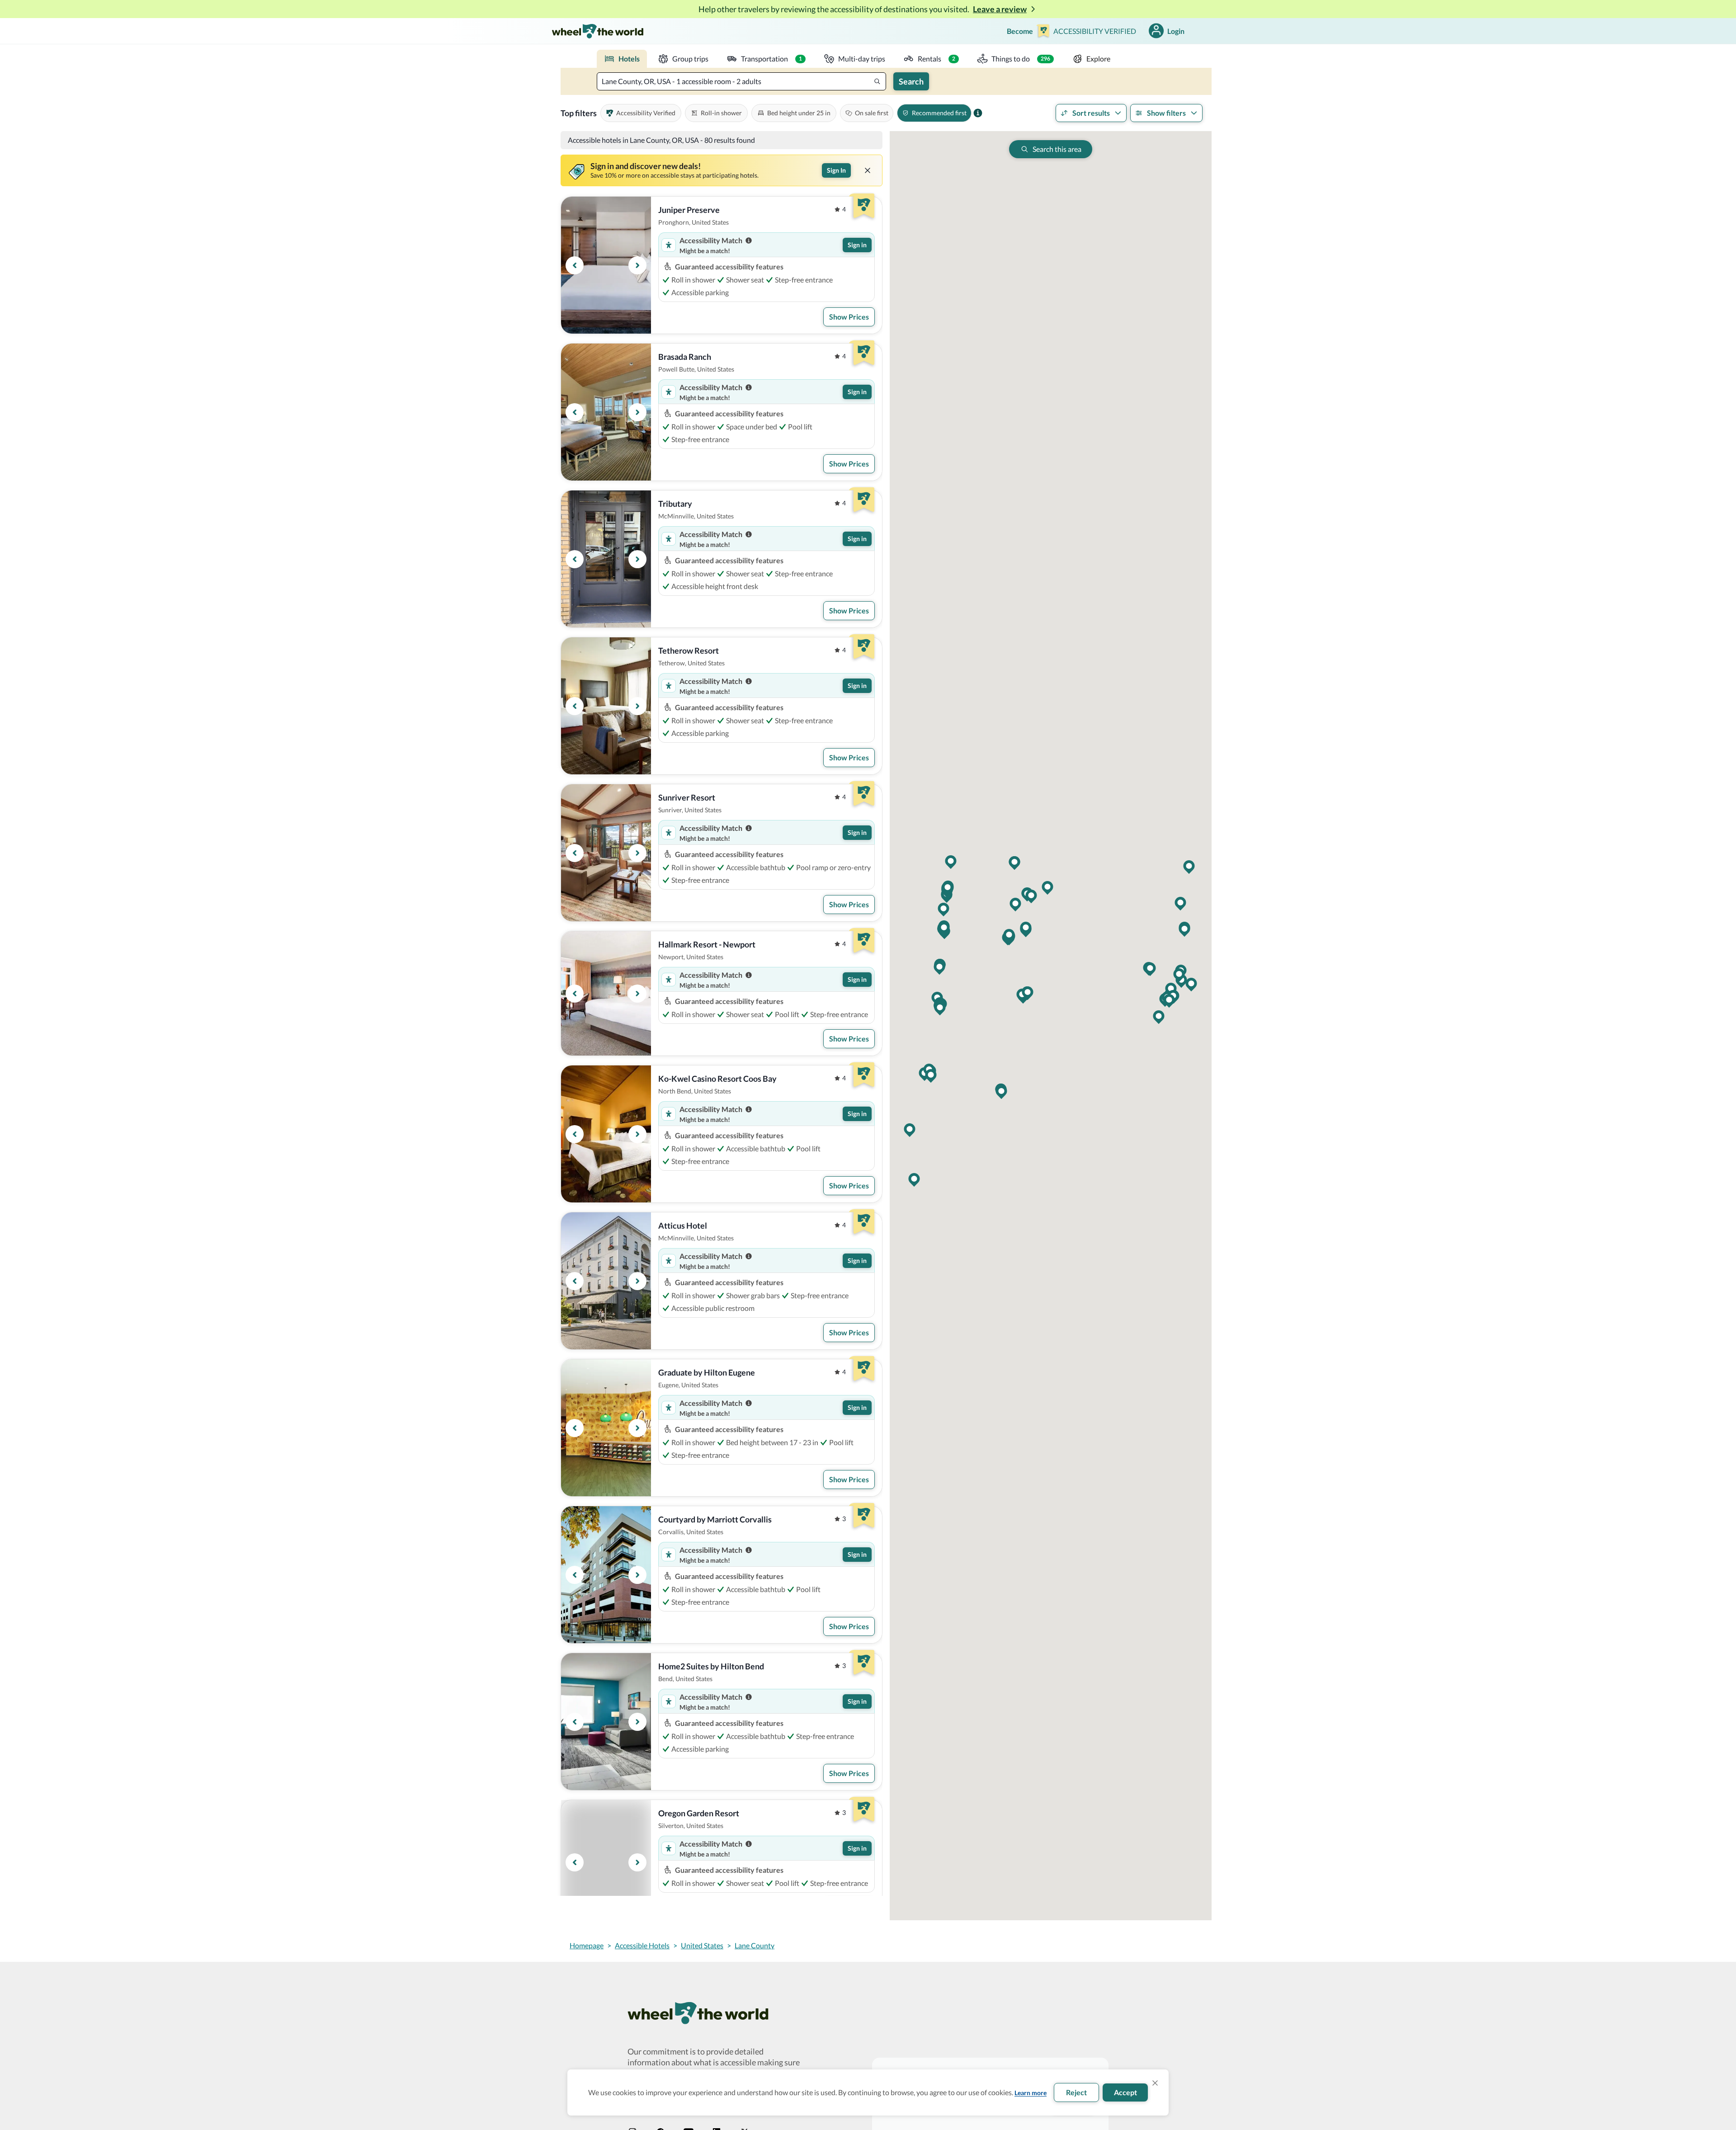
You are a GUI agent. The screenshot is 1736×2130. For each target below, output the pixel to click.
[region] (606, 265)
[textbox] (741, 81)
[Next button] (637, 265)
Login (1176, 31)
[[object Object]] (868, 170)
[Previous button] (575, 265)
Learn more (1031, 2093)
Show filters (1166, 113)
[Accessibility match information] (749, 240)
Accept (1125, 2092)
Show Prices (849, 317)
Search (911, 81)
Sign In (836, 170)
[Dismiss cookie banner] (1155, 2083)
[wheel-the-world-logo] (597, 31)
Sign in (857, 245)
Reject (1076, 2092)
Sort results (1091, 113)
